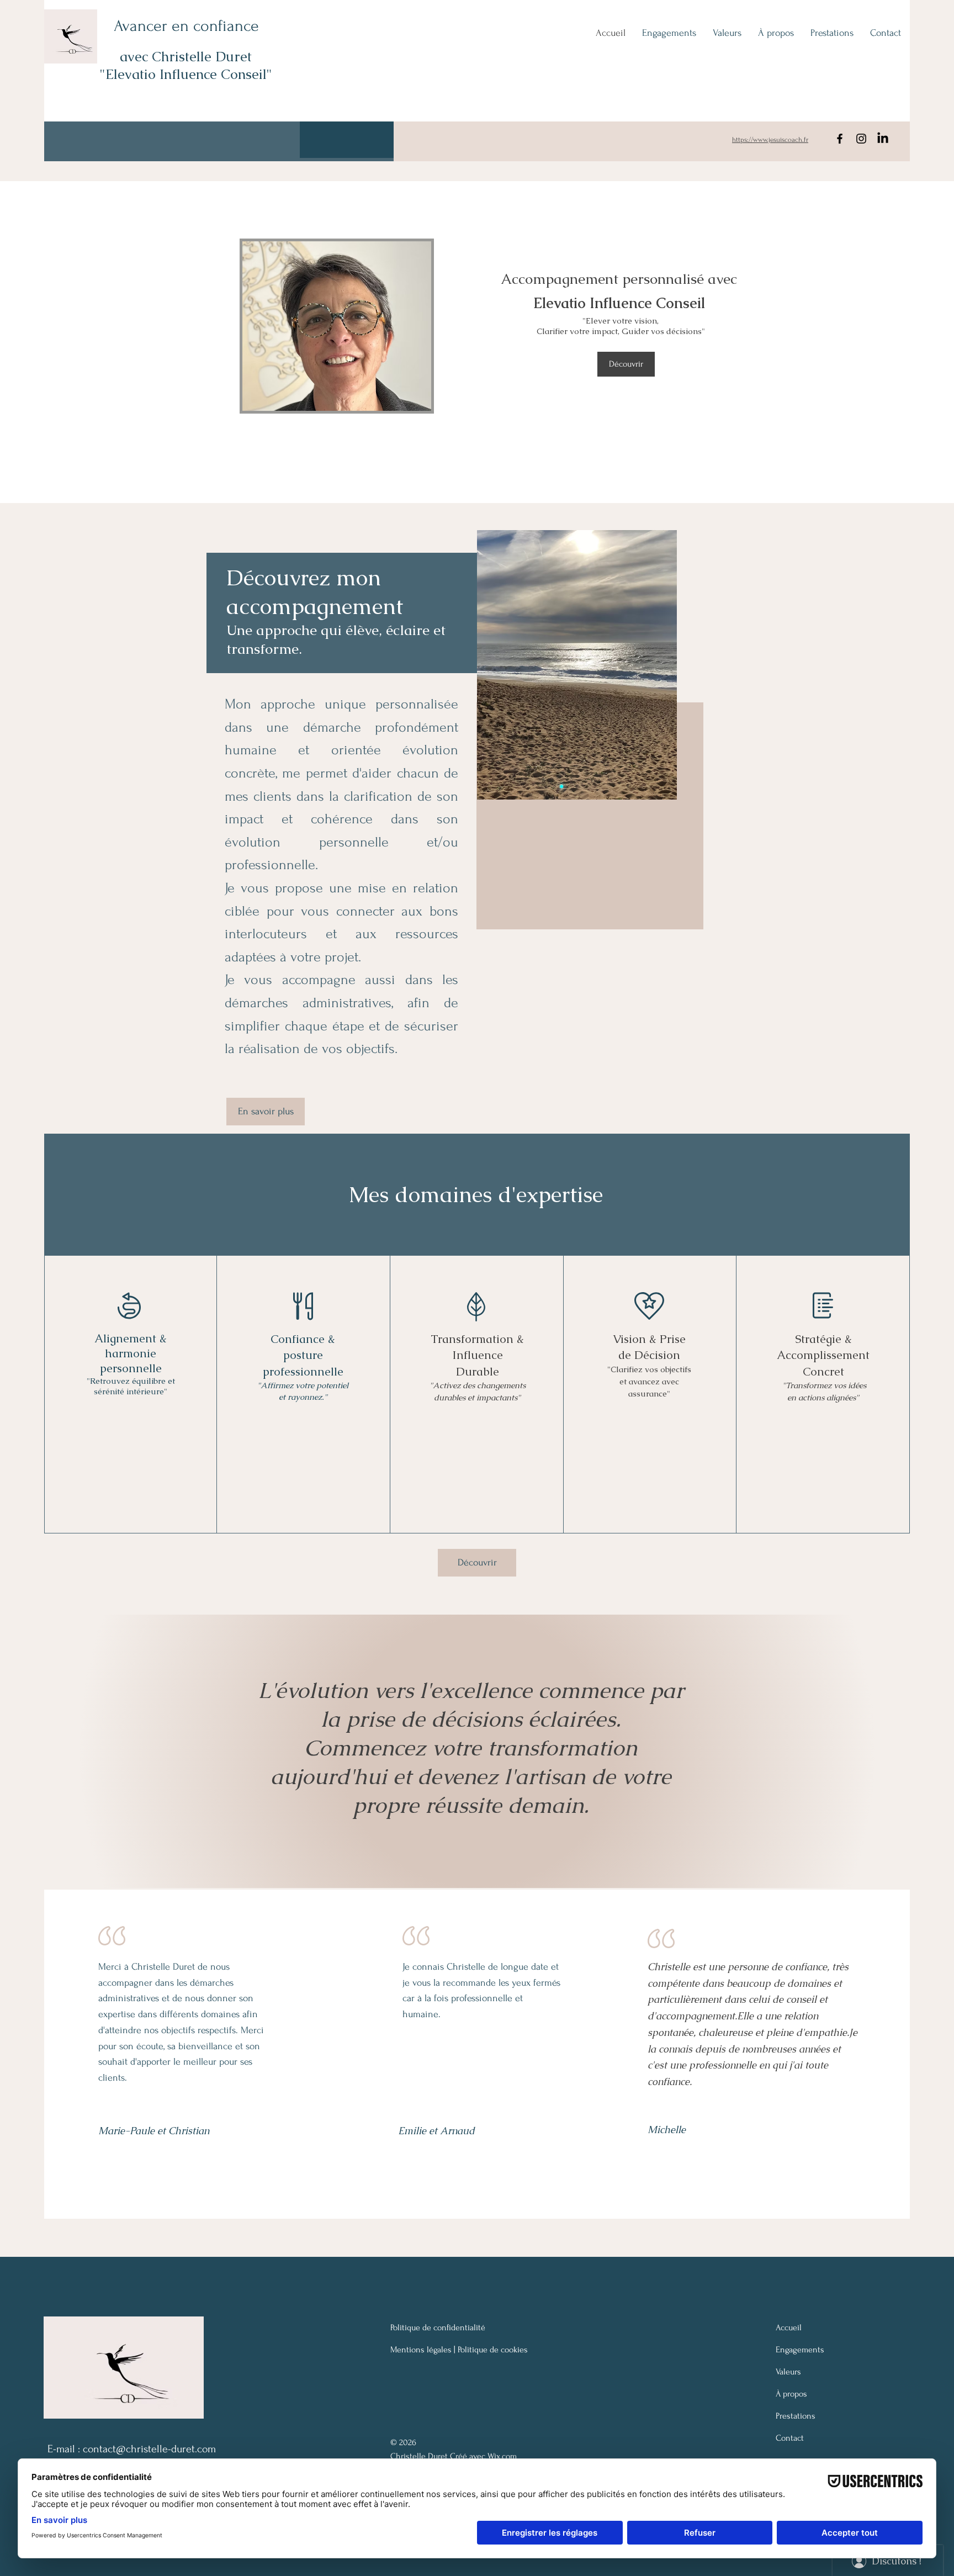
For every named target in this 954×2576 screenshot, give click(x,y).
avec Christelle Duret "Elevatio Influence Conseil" (186, 65)
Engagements (800, 2350)
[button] (347, 140)
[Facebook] (840, 139)
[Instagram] (861, 139)
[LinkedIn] (883, 139)
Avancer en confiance (186, 26)
